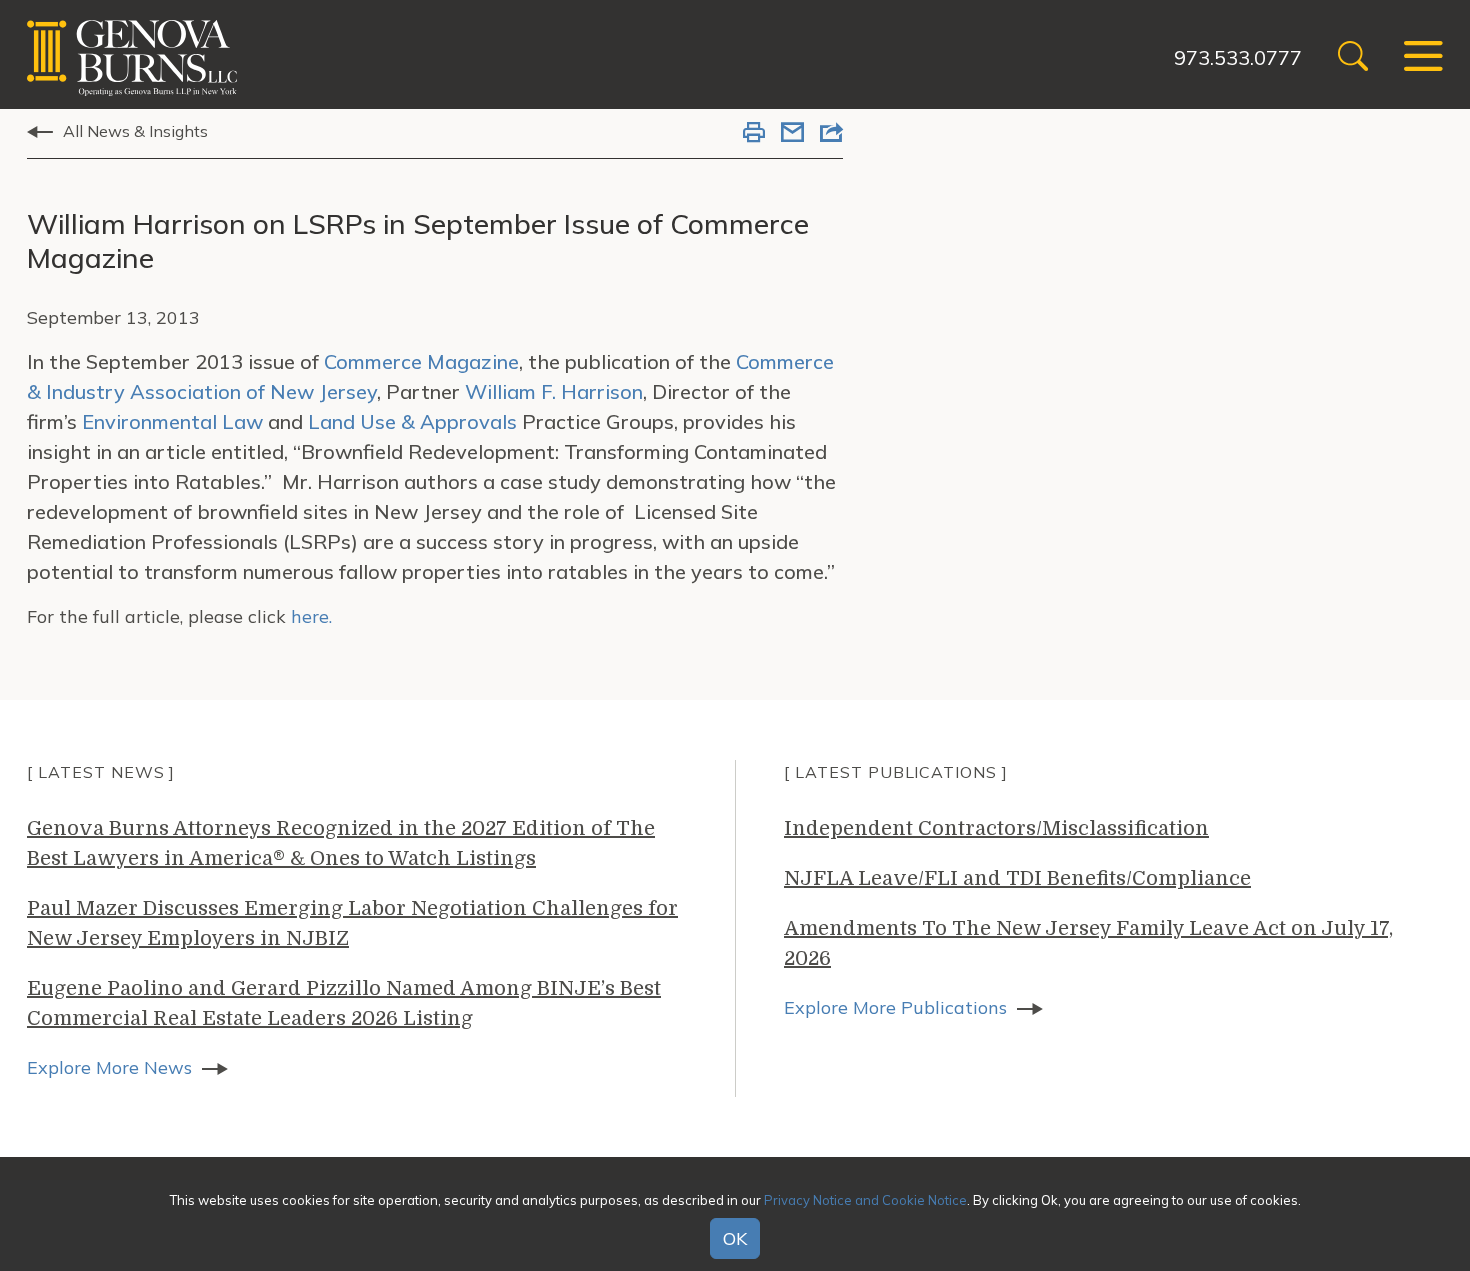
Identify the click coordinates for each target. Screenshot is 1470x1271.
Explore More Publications (895, 1007)
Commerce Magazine (421, 361)
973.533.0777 (1238, 57)
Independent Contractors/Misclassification (996, 828)
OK (735, 1239)
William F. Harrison (554, 391)
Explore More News (109, 1067)
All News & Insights (135, 131)
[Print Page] (754, 134)
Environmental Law (172, 421)
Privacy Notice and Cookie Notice (865, 1200)
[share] (831, 134)
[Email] (792, 134)
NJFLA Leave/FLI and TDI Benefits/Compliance (1017, 878)
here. (311, 616)
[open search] (1353, 58)
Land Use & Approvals (412, 421)
